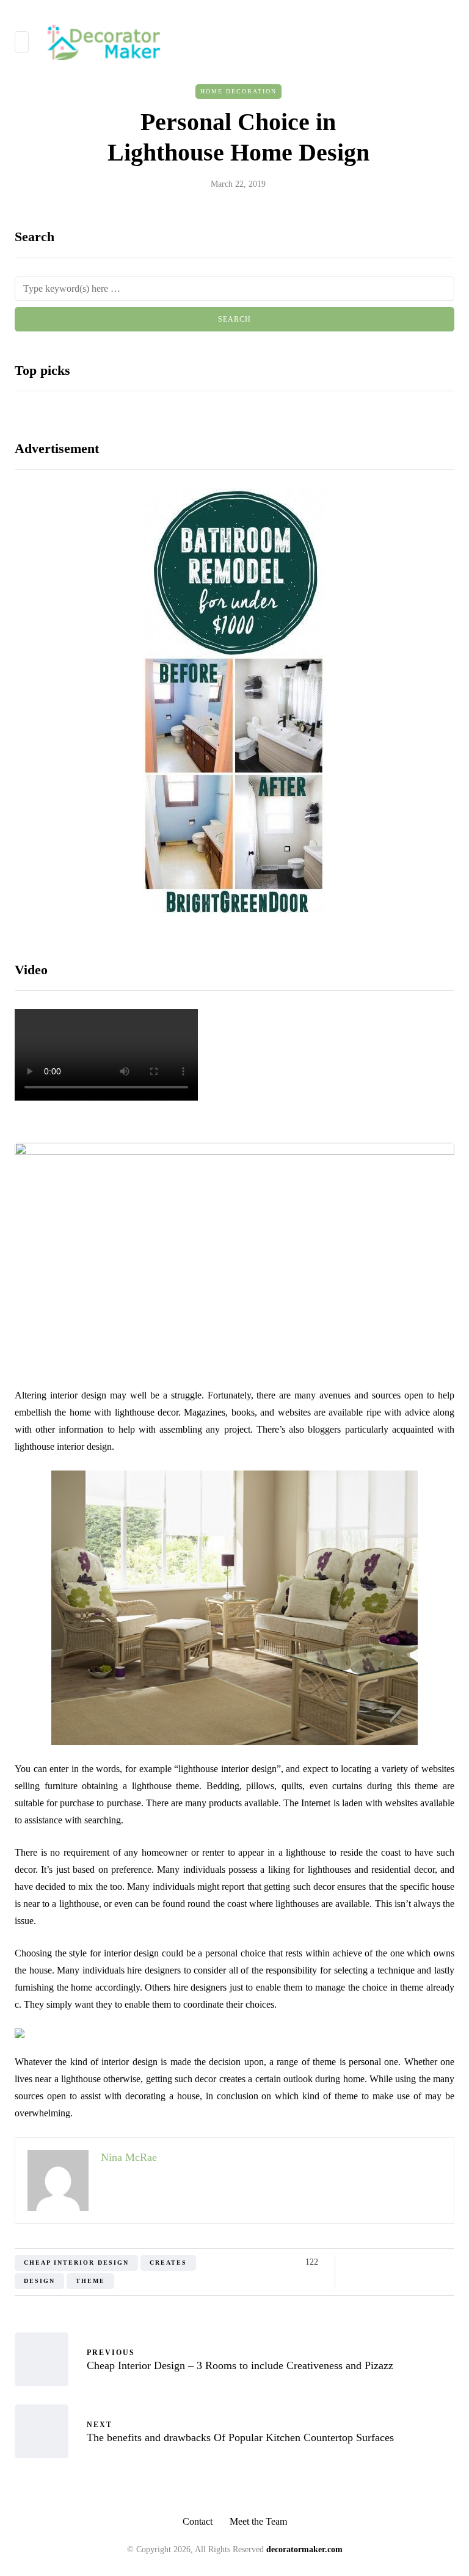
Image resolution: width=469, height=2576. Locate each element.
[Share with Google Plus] (386, 2262)
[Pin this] (416, 2262)
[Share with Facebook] (355, 2262)
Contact (198, 2521)
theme (90, 2281)
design (39, 2281)
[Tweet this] (370, 2262)
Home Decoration (238, 91)
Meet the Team (258, 2521)
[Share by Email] (447, 2262)
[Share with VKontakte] (431, 2262)
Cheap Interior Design (76, 2263)
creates (168, 2263)
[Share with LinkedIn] (401, 2262)
